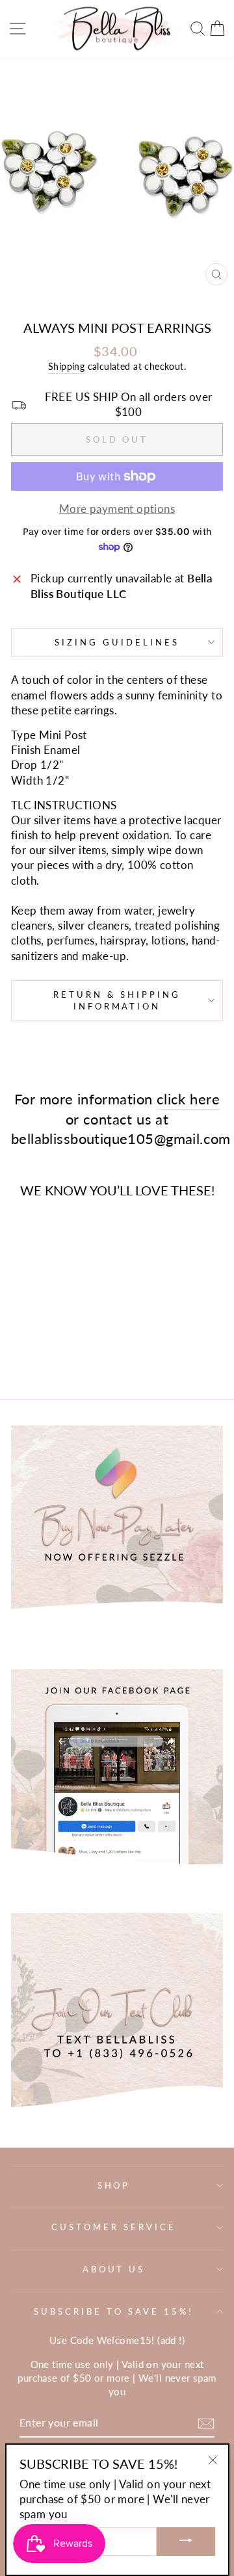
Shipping (66, 366)
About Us (114, 2269)
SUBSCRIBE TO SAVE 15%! (113, 2311)
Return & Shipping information (117, 1001)
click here (188, 1099)
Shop (114, 2185)
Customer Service (114, 2227)
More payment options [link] (117, 509)
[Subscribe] (206, 2424)
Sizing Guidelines (117, 642)
